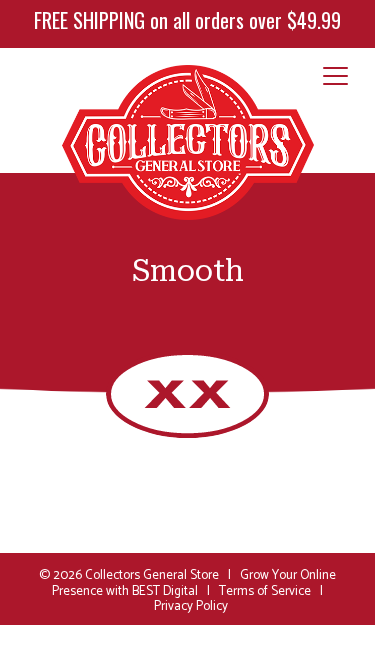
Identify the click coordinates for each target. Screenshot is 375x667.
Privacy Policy (191, 606)
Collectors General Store (152, 575)
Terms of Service (265, 591)
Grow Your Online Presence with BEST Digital (194, 583)
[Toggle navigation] (335, 77)
